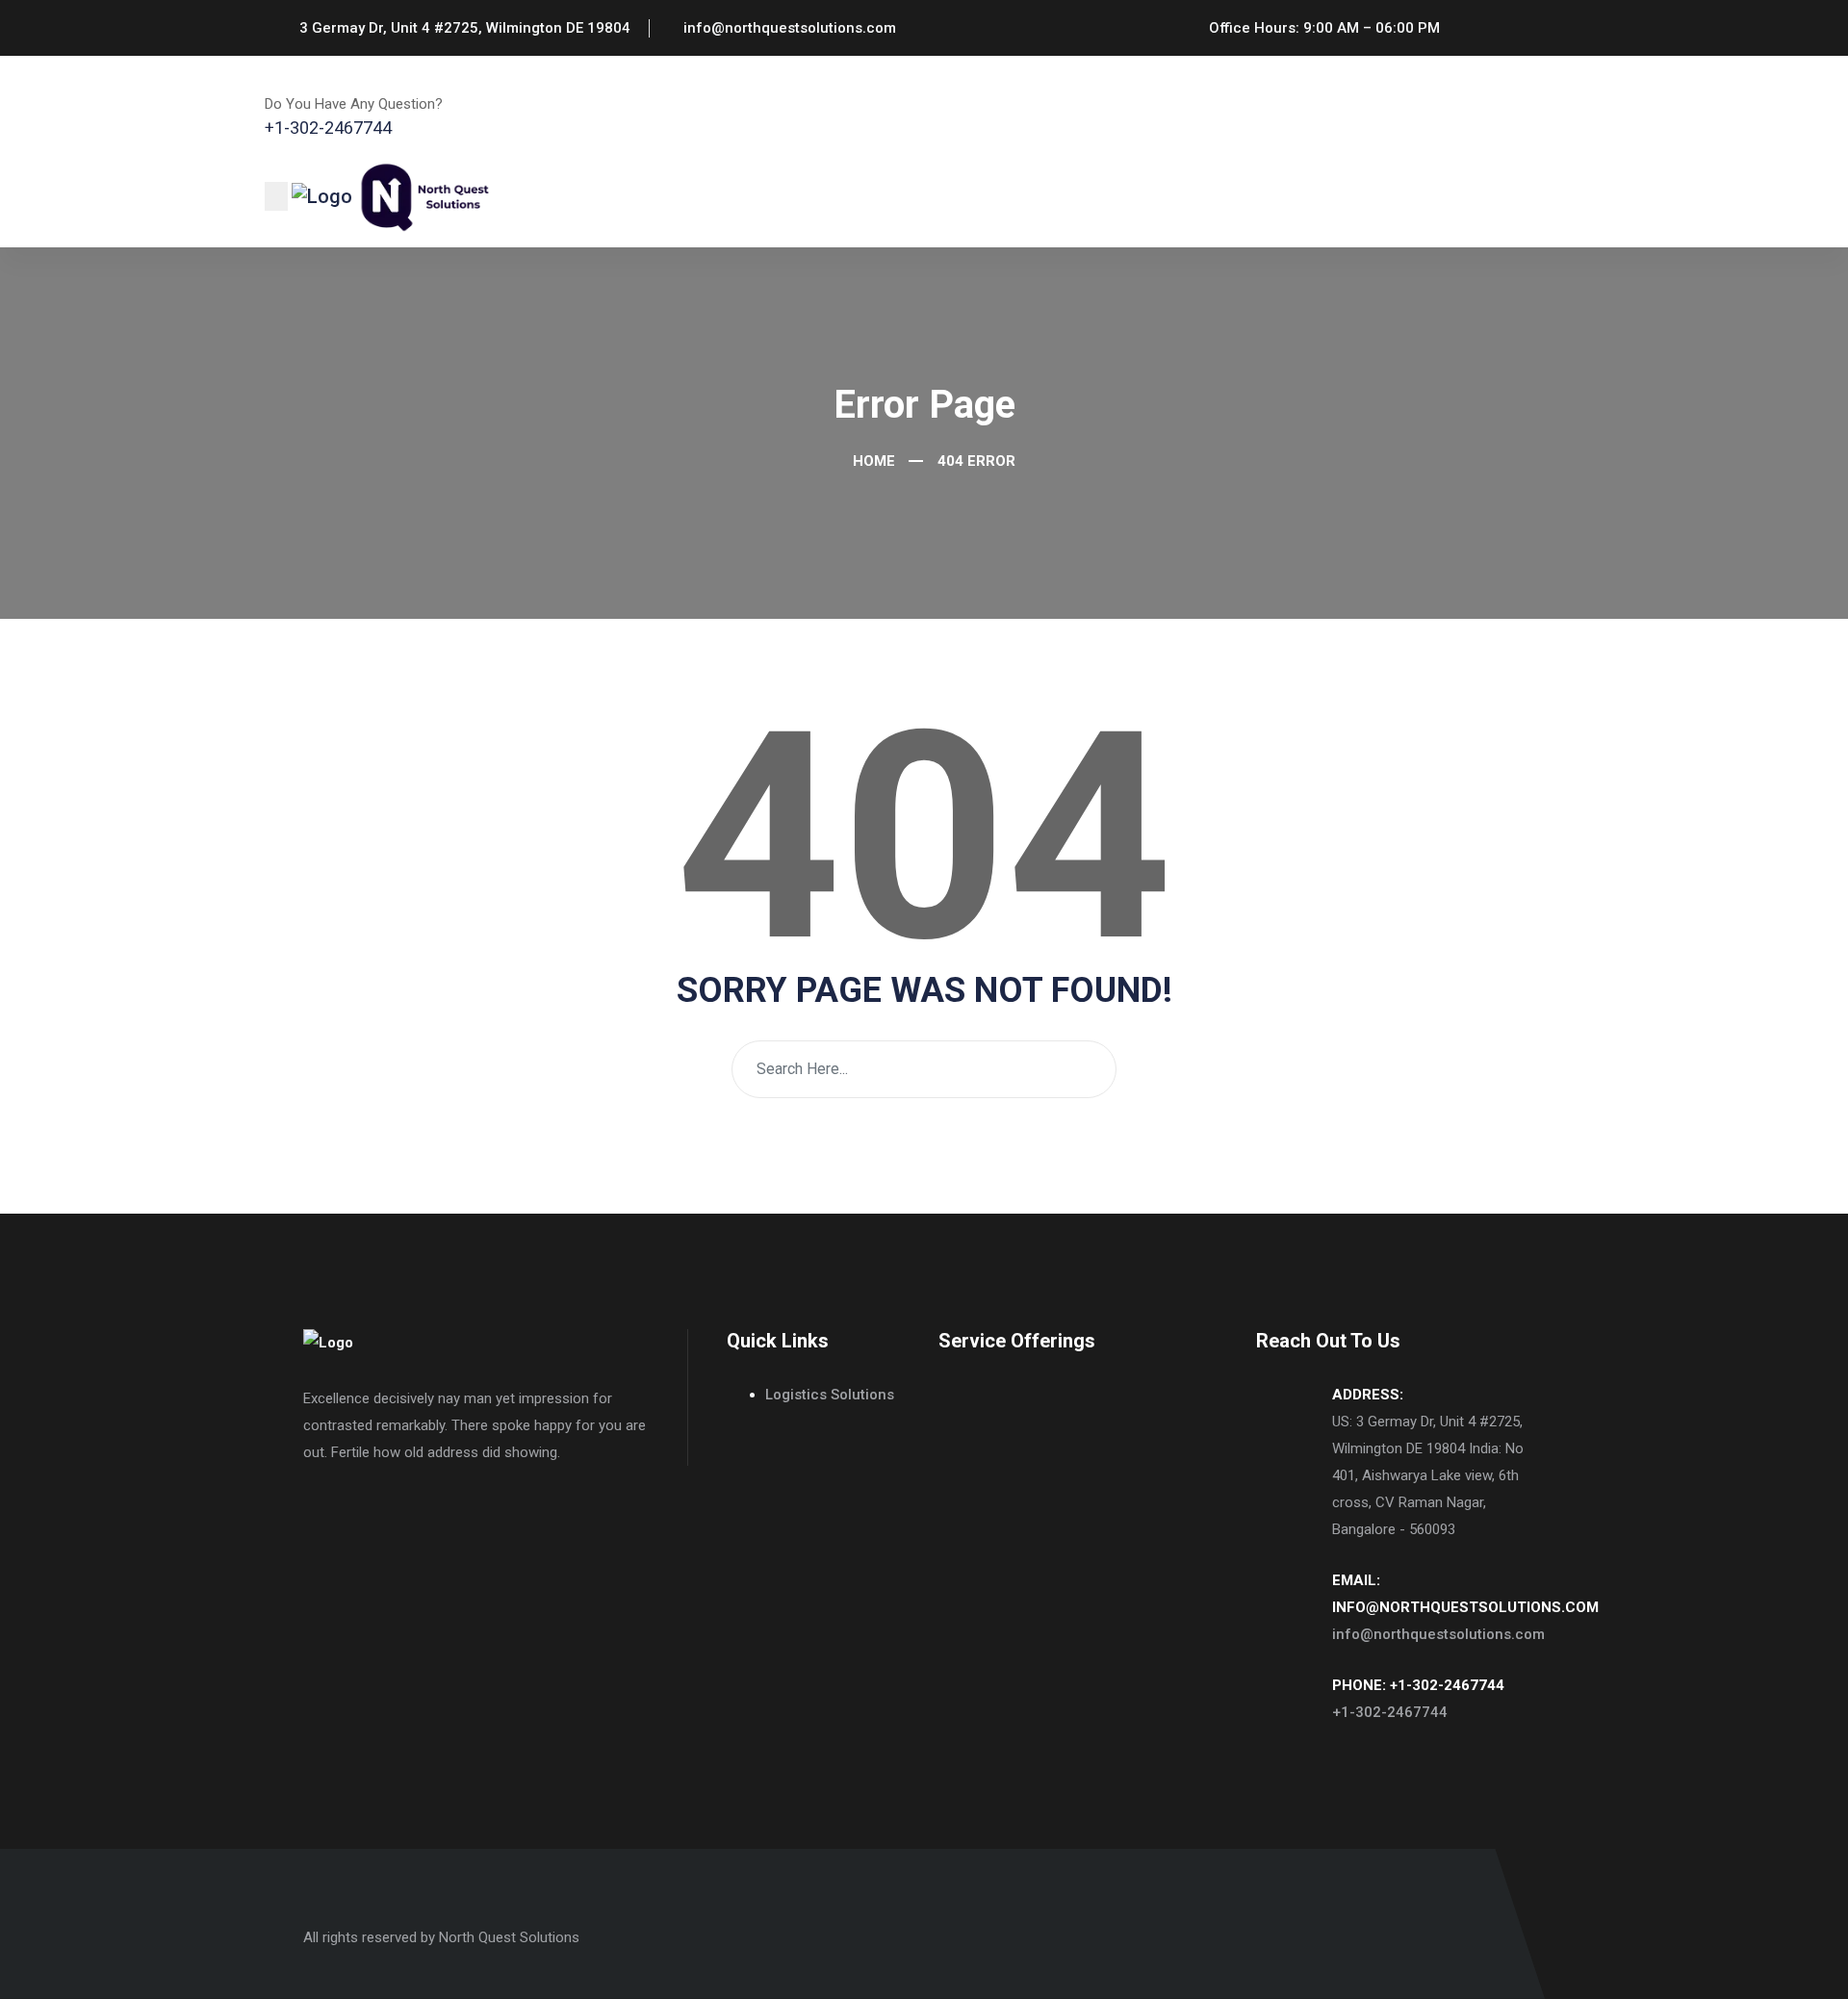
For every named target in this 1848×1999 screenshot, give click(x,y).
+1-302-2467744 (1390, 1712)
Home (872, 461)
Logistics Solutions (830, 1395)
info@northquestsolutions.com (1438, 1634)
